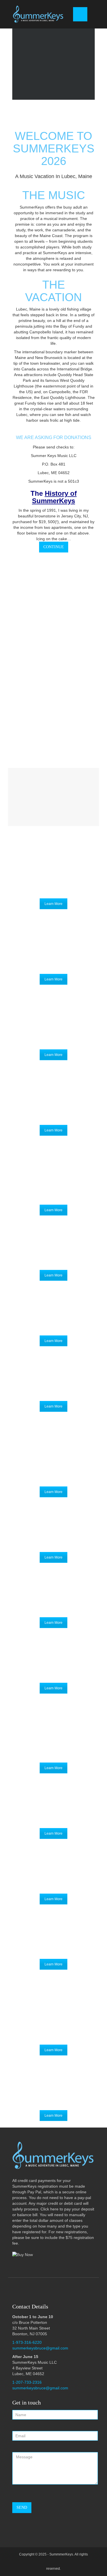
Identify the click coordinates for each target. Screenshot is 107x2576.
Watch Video (48, 707)
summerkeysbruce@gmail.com (40, 2348)
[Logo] (39, 14)
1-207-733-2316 (27, 2382)
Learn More (53, 904)
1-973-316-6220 (27, 2342)
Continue (54, 547)
